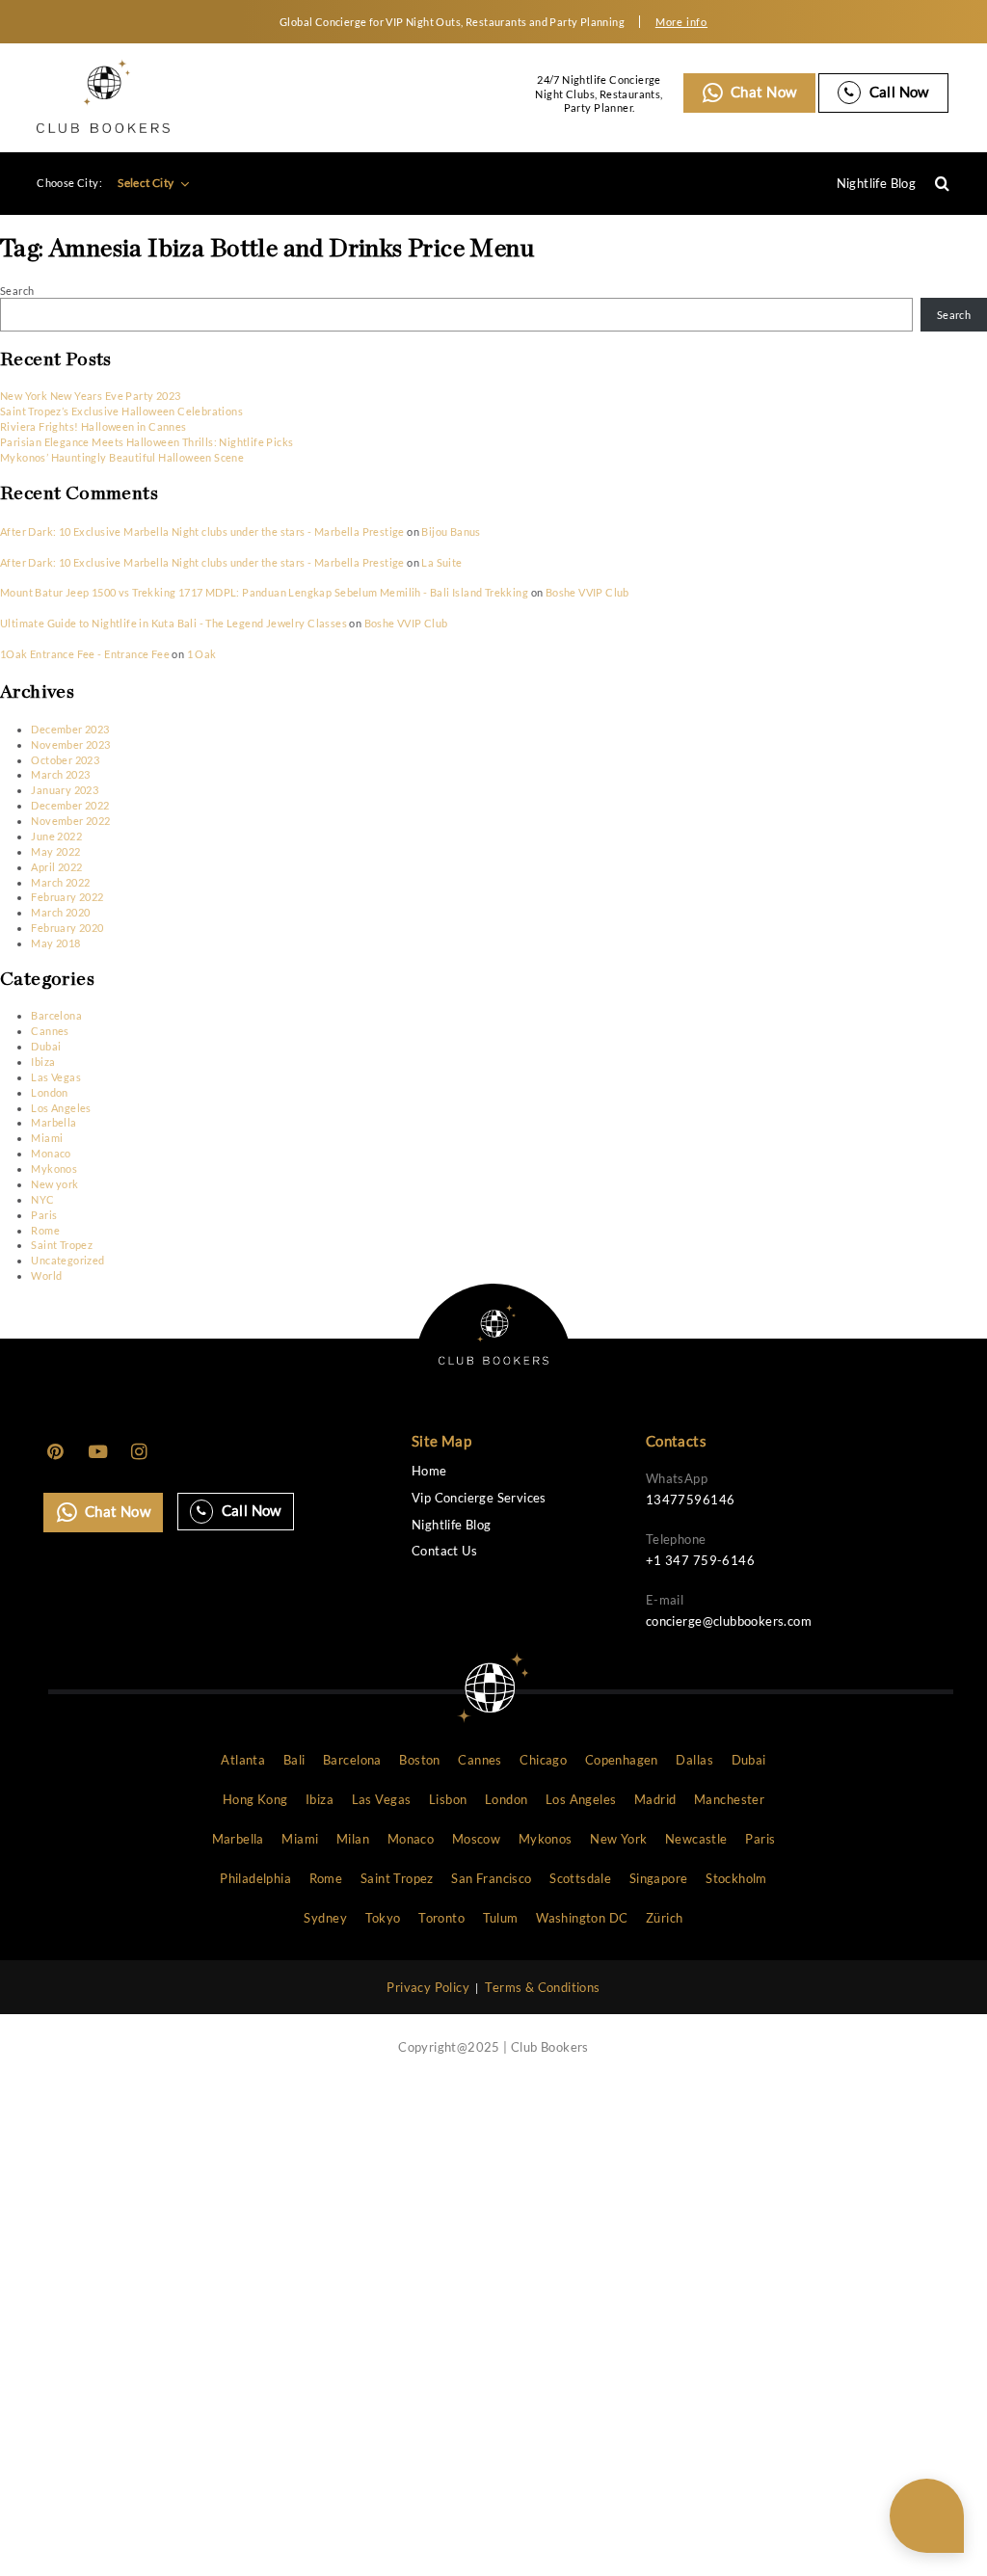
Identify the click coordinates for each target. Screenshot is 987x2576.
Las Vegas (56, 1077)
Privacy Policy (428, 1987)
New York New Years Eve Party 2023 (90, 396)
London (49, 1092)
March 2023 (60, 774)
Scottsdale (580, 1878)
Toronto (441, 1918)
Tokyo (383, 1918)
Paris (44, 1215)
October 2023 (65, 760)
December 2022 (70, 805)
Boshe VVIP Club (587, 592)
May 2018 (55, 943)
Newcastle (696, 1839)
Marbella (53, 1122)
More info (681, 22)
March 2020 (60, 912)
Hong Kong (255, 1799)
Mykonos (54, 1168)
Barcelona (56, 1015)
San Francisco (491, 1878)
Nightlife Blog (877, 183)
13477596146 (690, 1500)
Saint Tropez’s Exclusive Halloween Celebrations (121, 411)
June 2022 (56, 836)
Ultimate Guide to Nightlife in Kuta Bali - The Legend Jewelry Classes (173, 623)
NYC (42, 1199)
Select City (147, 183)
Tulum (501, 1918)
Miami (47, 1138)
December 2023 (70, 729)
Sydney (325, 1918)
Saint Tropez (62, 1245)
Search (17, 291)
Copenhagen (622, 1760)
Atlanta (243, 1760)
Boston (419, 1760)
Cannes (50, 1031)
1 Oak (202, 654)
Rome (45, 1230)
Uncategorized (67, 1260)
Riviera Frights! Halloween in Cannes (93, 426)
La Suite (441, 562)
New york (54, 1184)
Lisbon (448, 1799)
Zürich (664, 1918)
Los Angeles (61, 1108)
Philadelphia (255, 1878)
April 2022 (56, 867)
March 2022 (60, 882)
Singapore (659, 1878)
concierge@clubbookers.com (729, 1621)
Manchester (729, 1799)
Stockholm (736, 1878)
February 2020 (67, 928)
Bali (294, 1760)
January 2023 (65, 790)
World (46, 1275)
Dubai (46, 1046)
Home (429, 1471)
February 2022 (67, 897)
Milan (353, 1839)
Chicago (543, 1760)
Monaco (51, 1153)
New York (618, 1839)
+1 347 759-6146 (700, 1560)
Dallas (694, 1760)
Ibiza (43, 1062)
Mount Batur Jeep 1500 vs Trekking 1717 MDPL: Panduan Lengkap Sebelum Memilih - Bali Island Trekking (264, 592)
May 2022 (55, 851)
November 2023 (70, 744)
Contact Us (444, 1551)
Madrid (655, 1799)
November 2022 (70, 821)
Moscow (476, 1839)
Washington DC (582, 1918)
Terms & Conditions (542, 1987)
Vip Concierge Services (479, 1498)
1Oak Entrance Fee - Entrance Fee (85, 654)
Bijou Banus (451, 531)
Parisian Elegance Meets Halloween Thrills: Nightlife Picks (147, 442)
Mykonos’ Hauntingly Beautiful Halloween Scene (122, 457)
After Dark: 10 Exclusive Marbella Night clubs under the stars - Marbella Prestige (202, 531)
